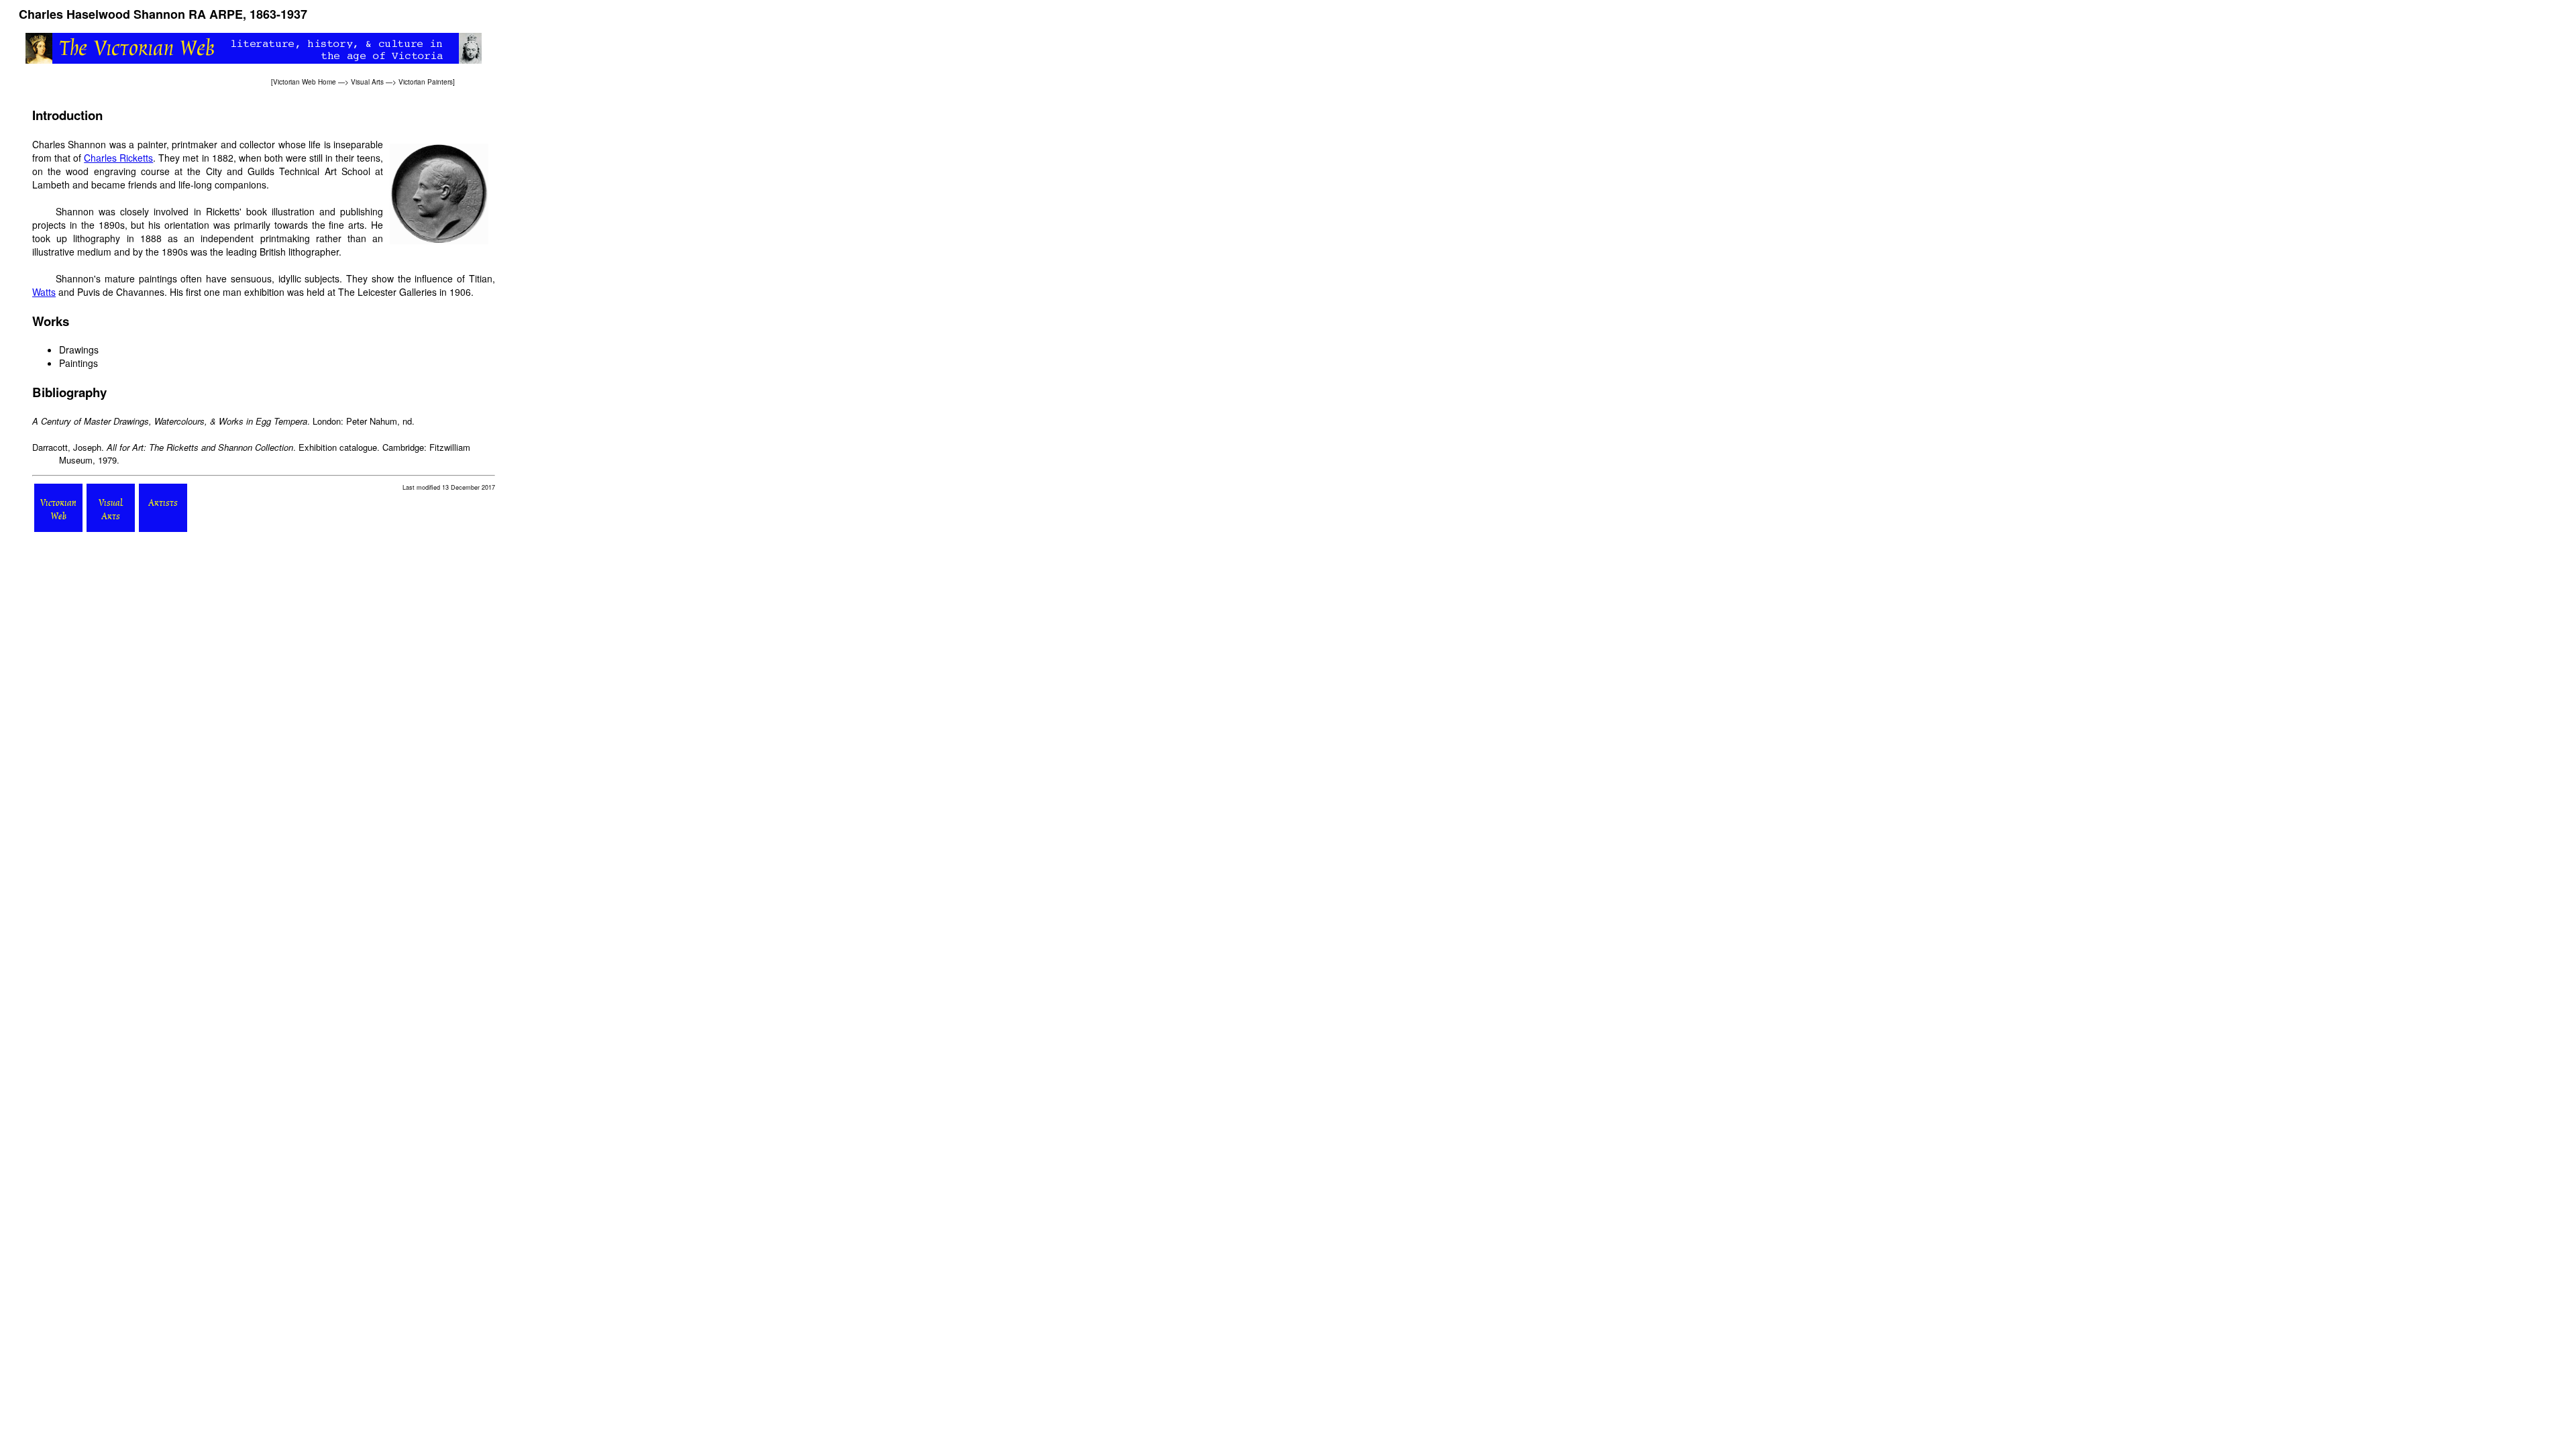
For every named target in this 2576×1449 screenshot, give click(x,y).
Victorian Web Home (305, 82)
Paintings (78, 363)
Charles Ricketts (118, 158)
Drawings (79, 350)
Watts (44, 292)
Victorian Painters (426, 82)
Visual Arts (367, 82)
